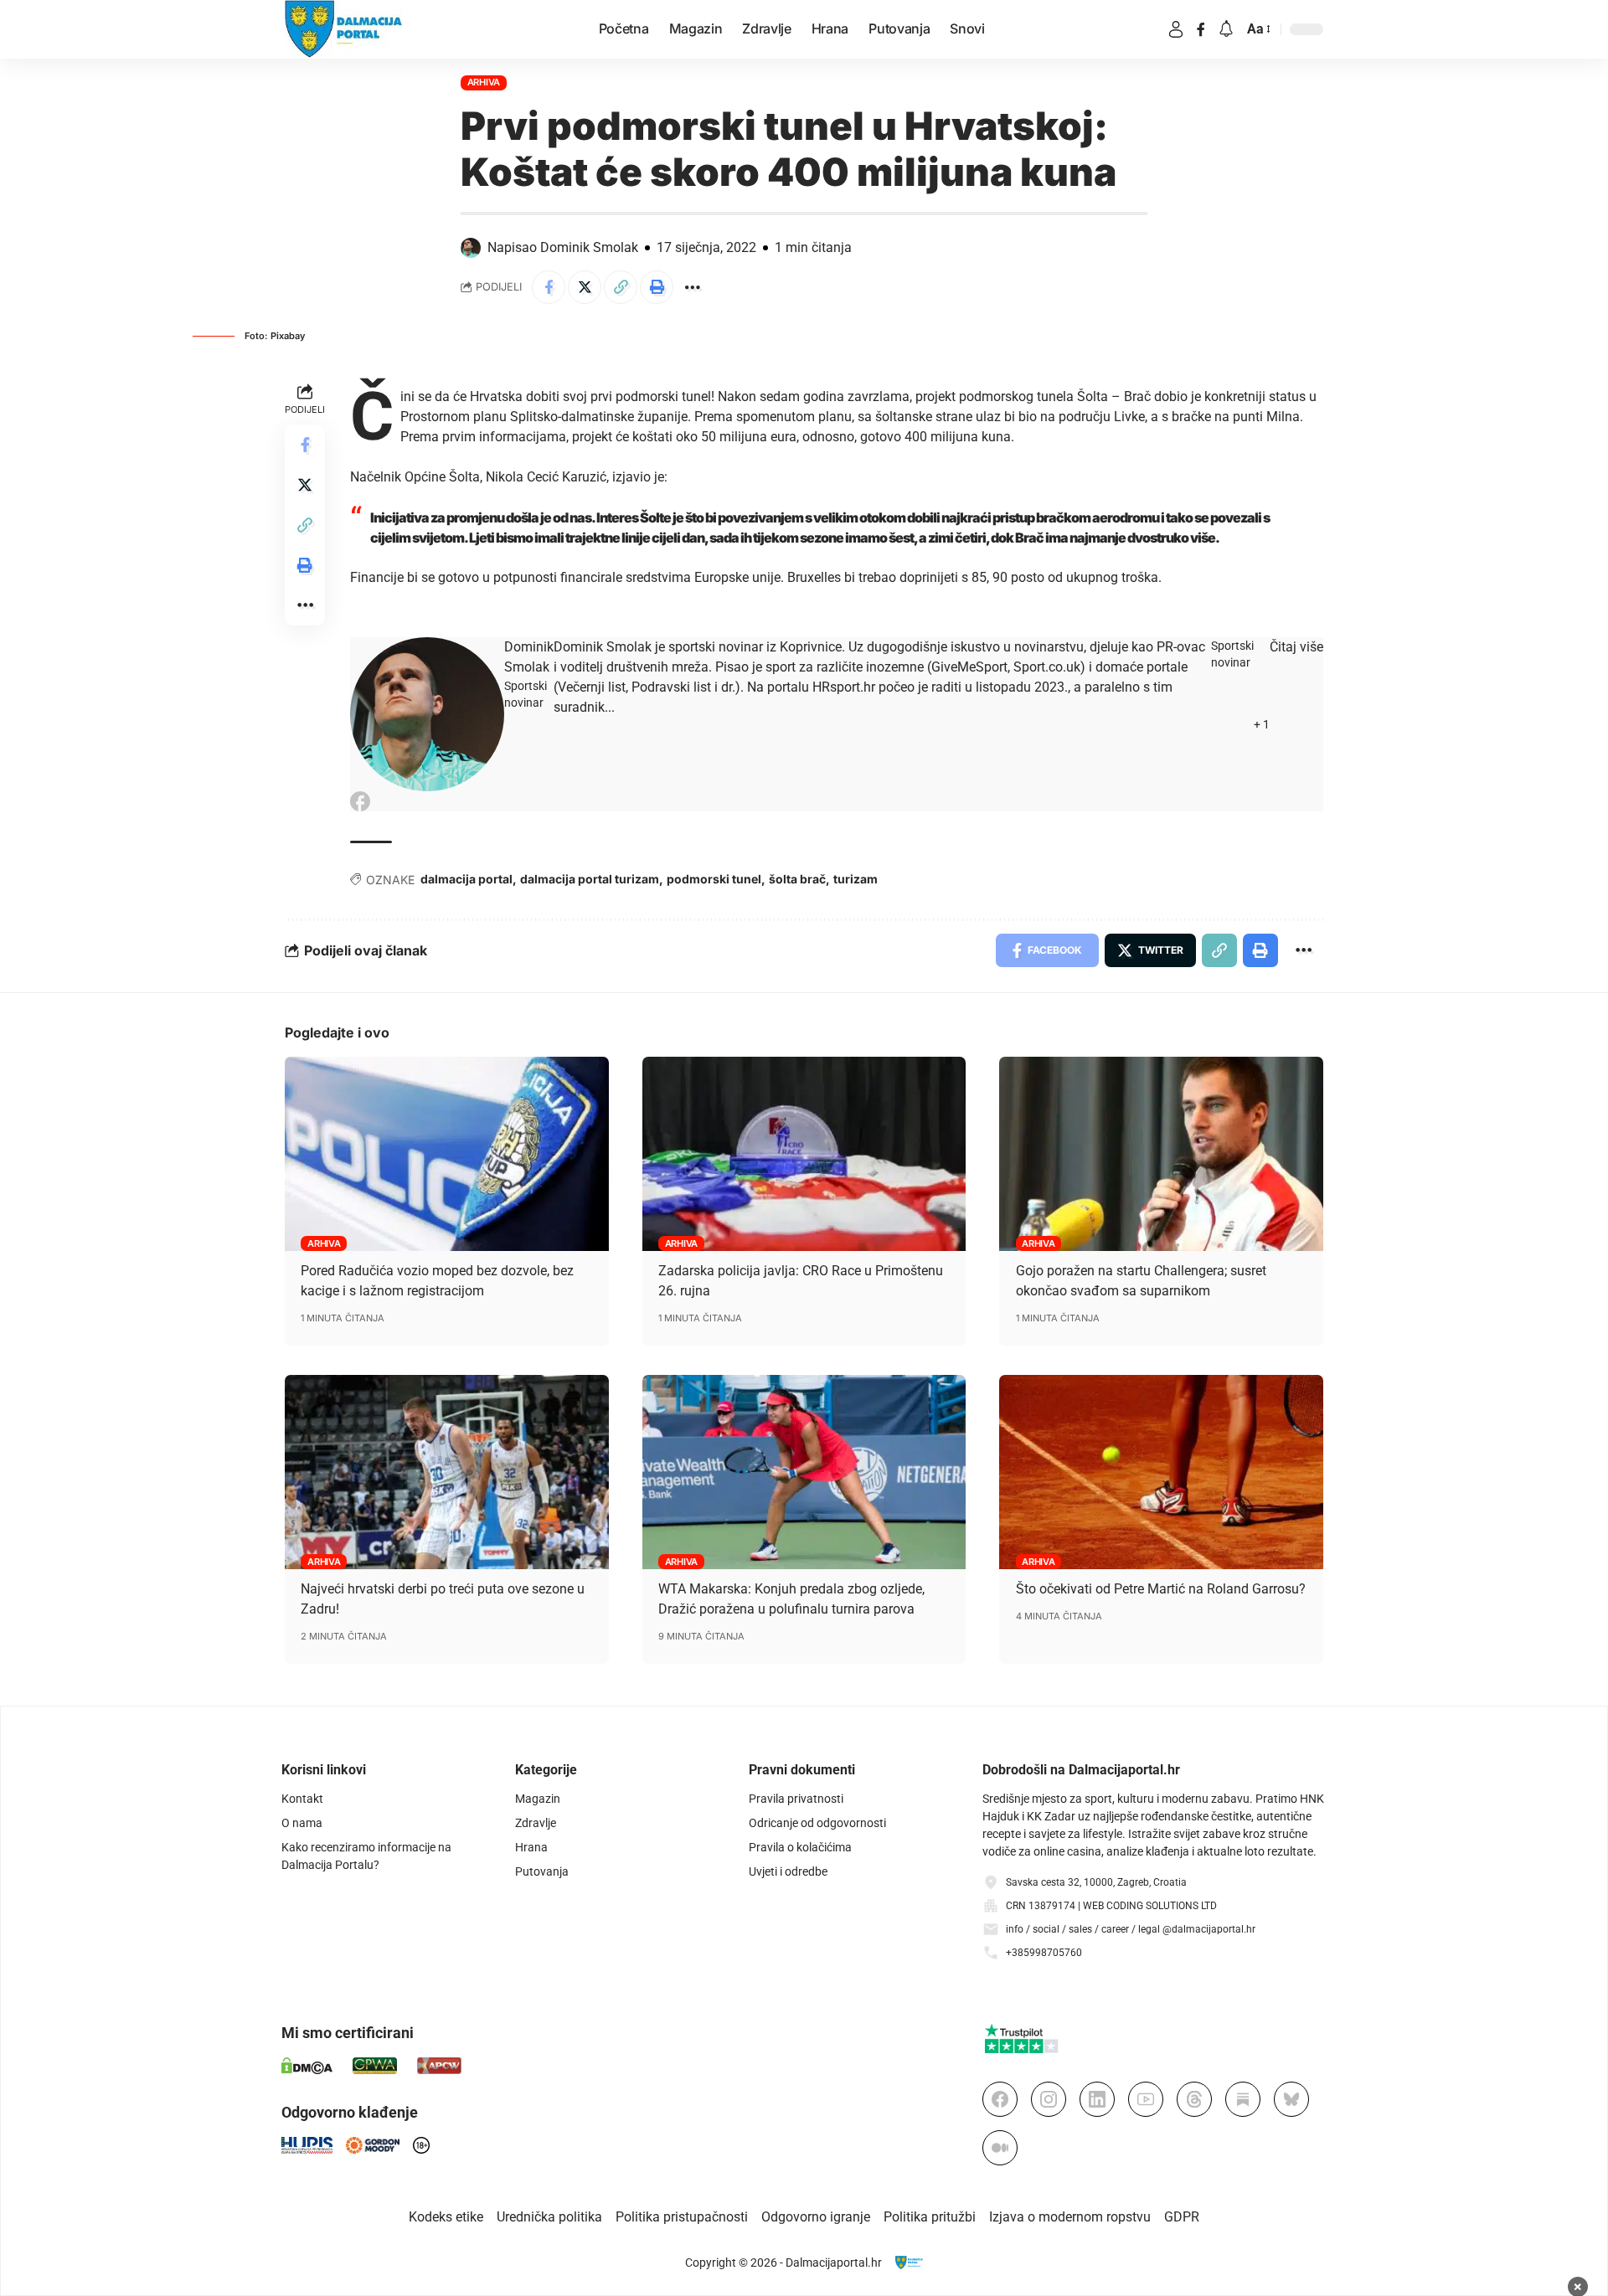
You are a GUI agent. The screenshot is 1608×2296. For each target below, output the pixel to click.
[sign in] (1176, 29)
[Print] (657, 287)
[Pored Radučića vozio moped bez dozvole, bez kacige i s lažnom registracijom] (447, 1154)
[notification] (1226, 30)
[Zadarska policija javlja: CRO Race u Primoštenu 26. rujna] (804, 1154)
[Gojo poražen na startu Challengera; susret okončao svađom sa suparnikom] (1161, 1154)
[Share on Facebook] (549, 287)
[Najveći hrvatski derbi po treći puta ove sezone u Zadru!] (447, 1472)
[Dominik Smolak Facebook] (360, 801)
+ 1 (1262, 724)
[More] (693, 287)
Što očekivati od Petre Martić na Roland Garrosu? (1161, 1589)
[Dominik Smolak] (427, 714)
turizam (856, 879)
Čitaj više (1296, 647)
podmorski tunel (714, 879)
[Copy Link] (621, 287)
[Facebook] (1201, 29)
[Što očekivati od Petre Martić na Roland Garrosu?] (1161, 1472)
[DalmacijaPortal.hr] (344, 29)
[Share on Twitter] (585, 287)
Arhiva (484, 82)
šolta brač (797, 879)
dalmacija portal (466, 879)
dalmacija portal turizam (590, 879)
